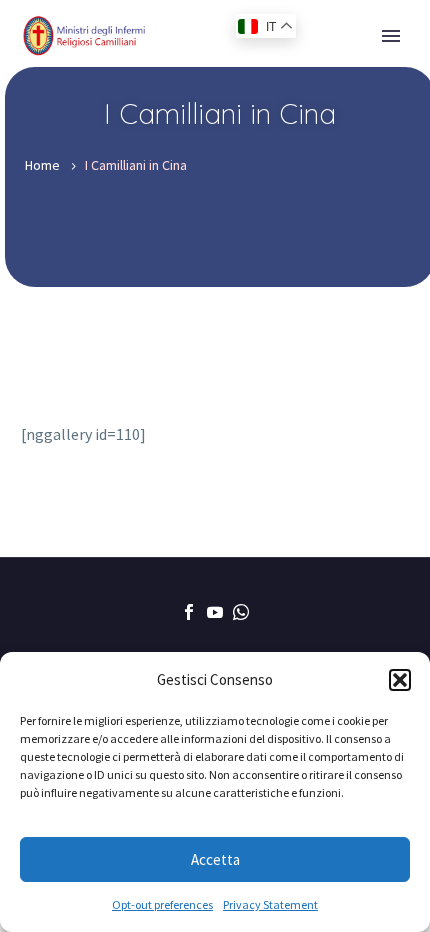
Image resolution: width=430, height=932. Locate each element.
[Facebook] (189, 612)
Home (42, 165)
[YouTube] (215, 612)
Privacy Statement (270, 904)
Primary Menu (391, 36)
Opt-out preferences (162, 904)
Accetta (215, 859)
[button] (400, 680)
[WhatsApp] (241, 612)
